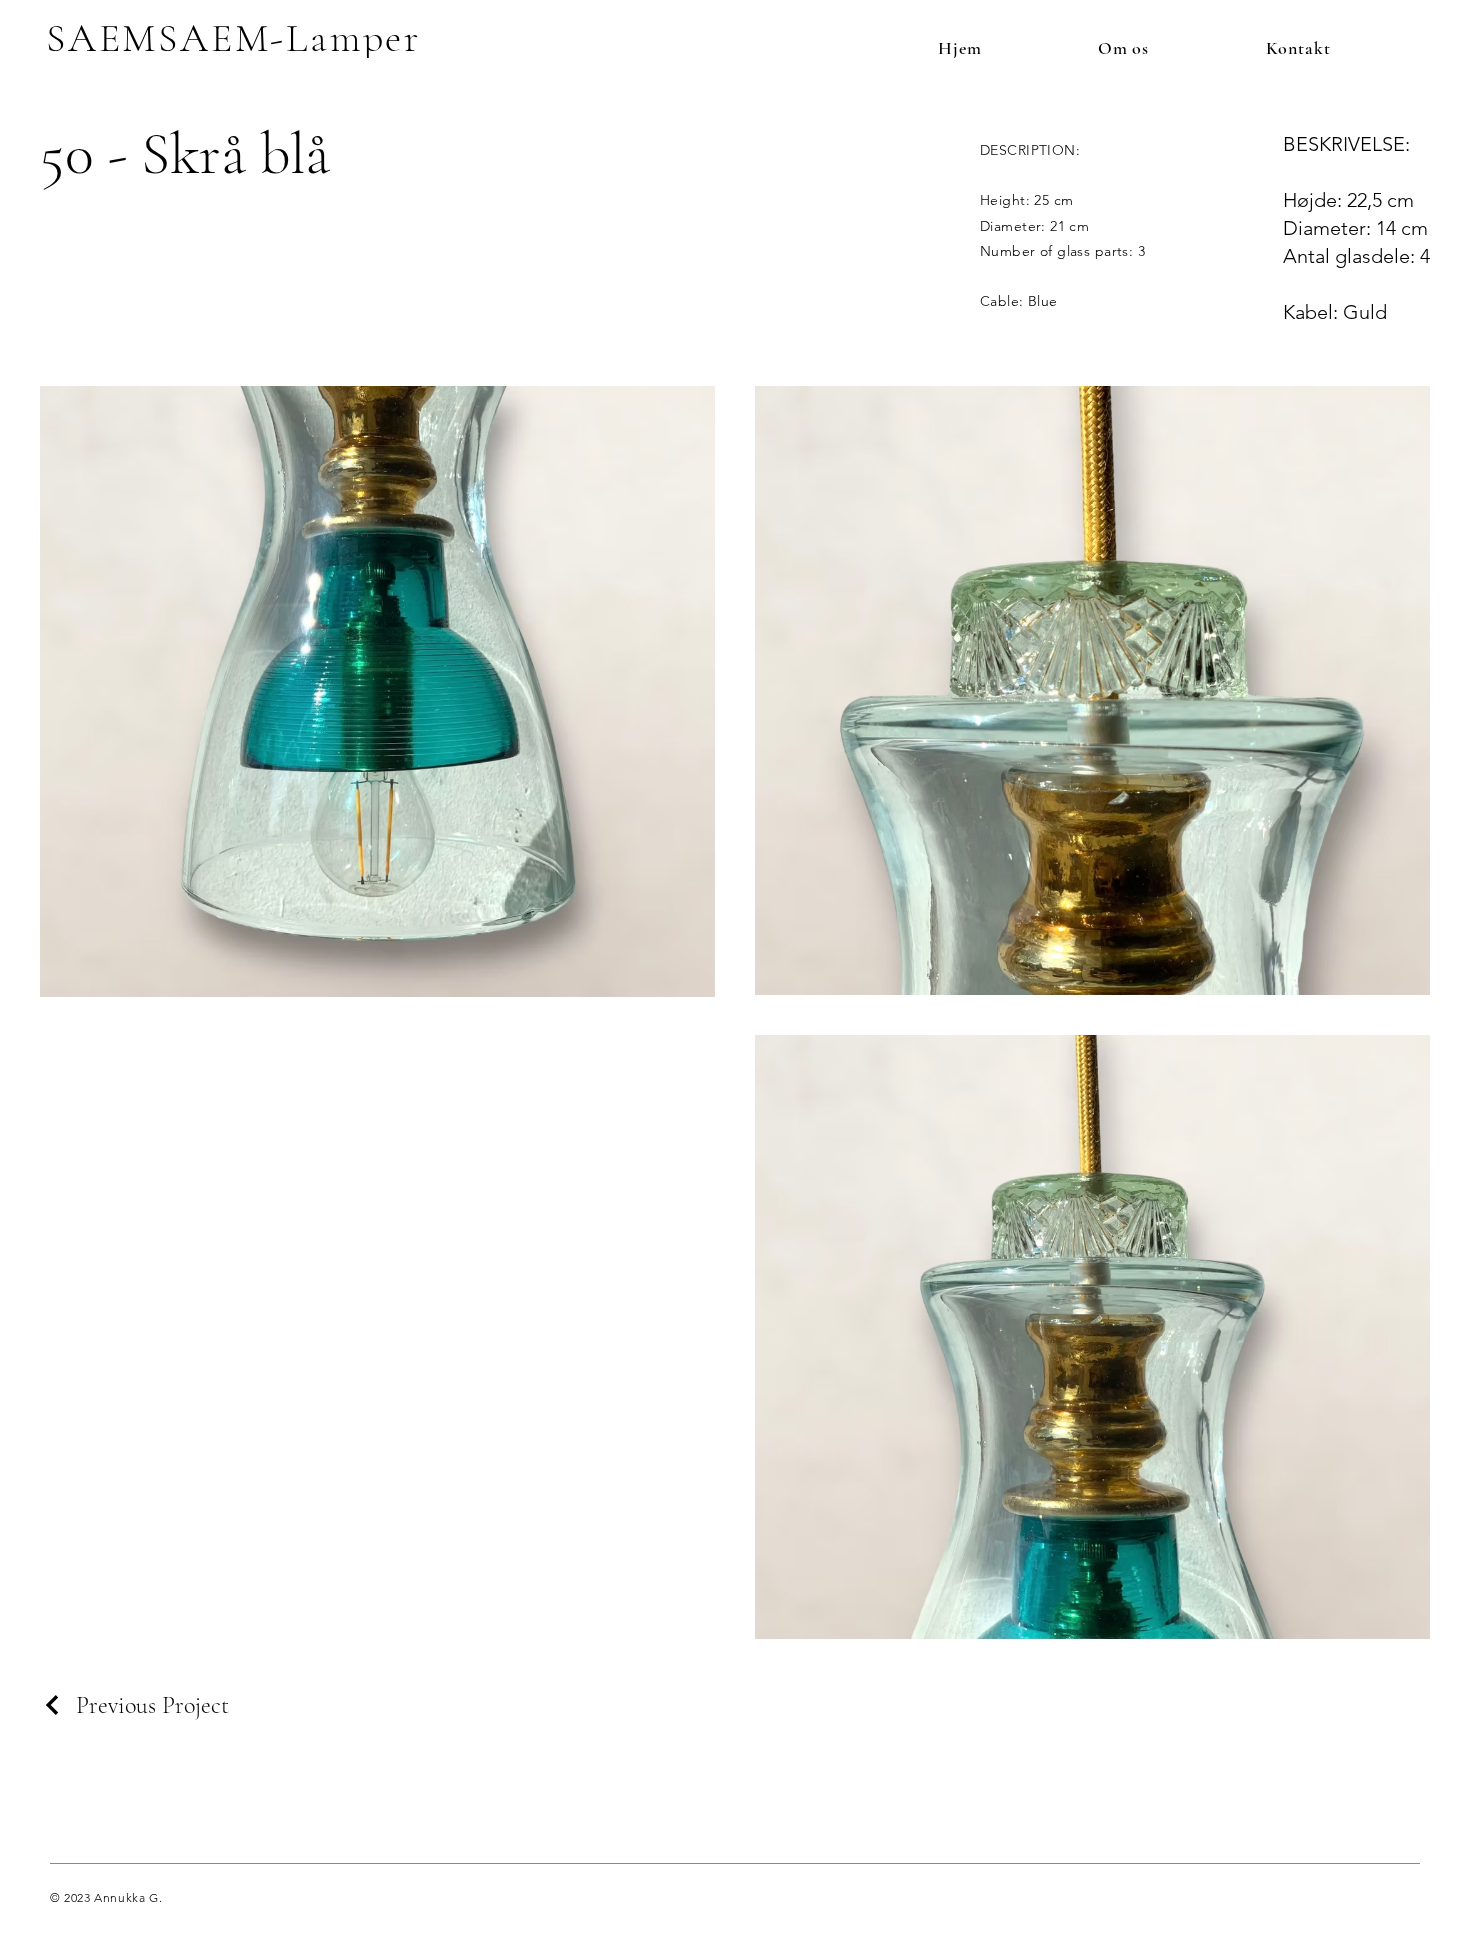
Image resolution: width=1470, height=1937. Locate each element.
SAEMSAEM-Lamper (233, 38)
